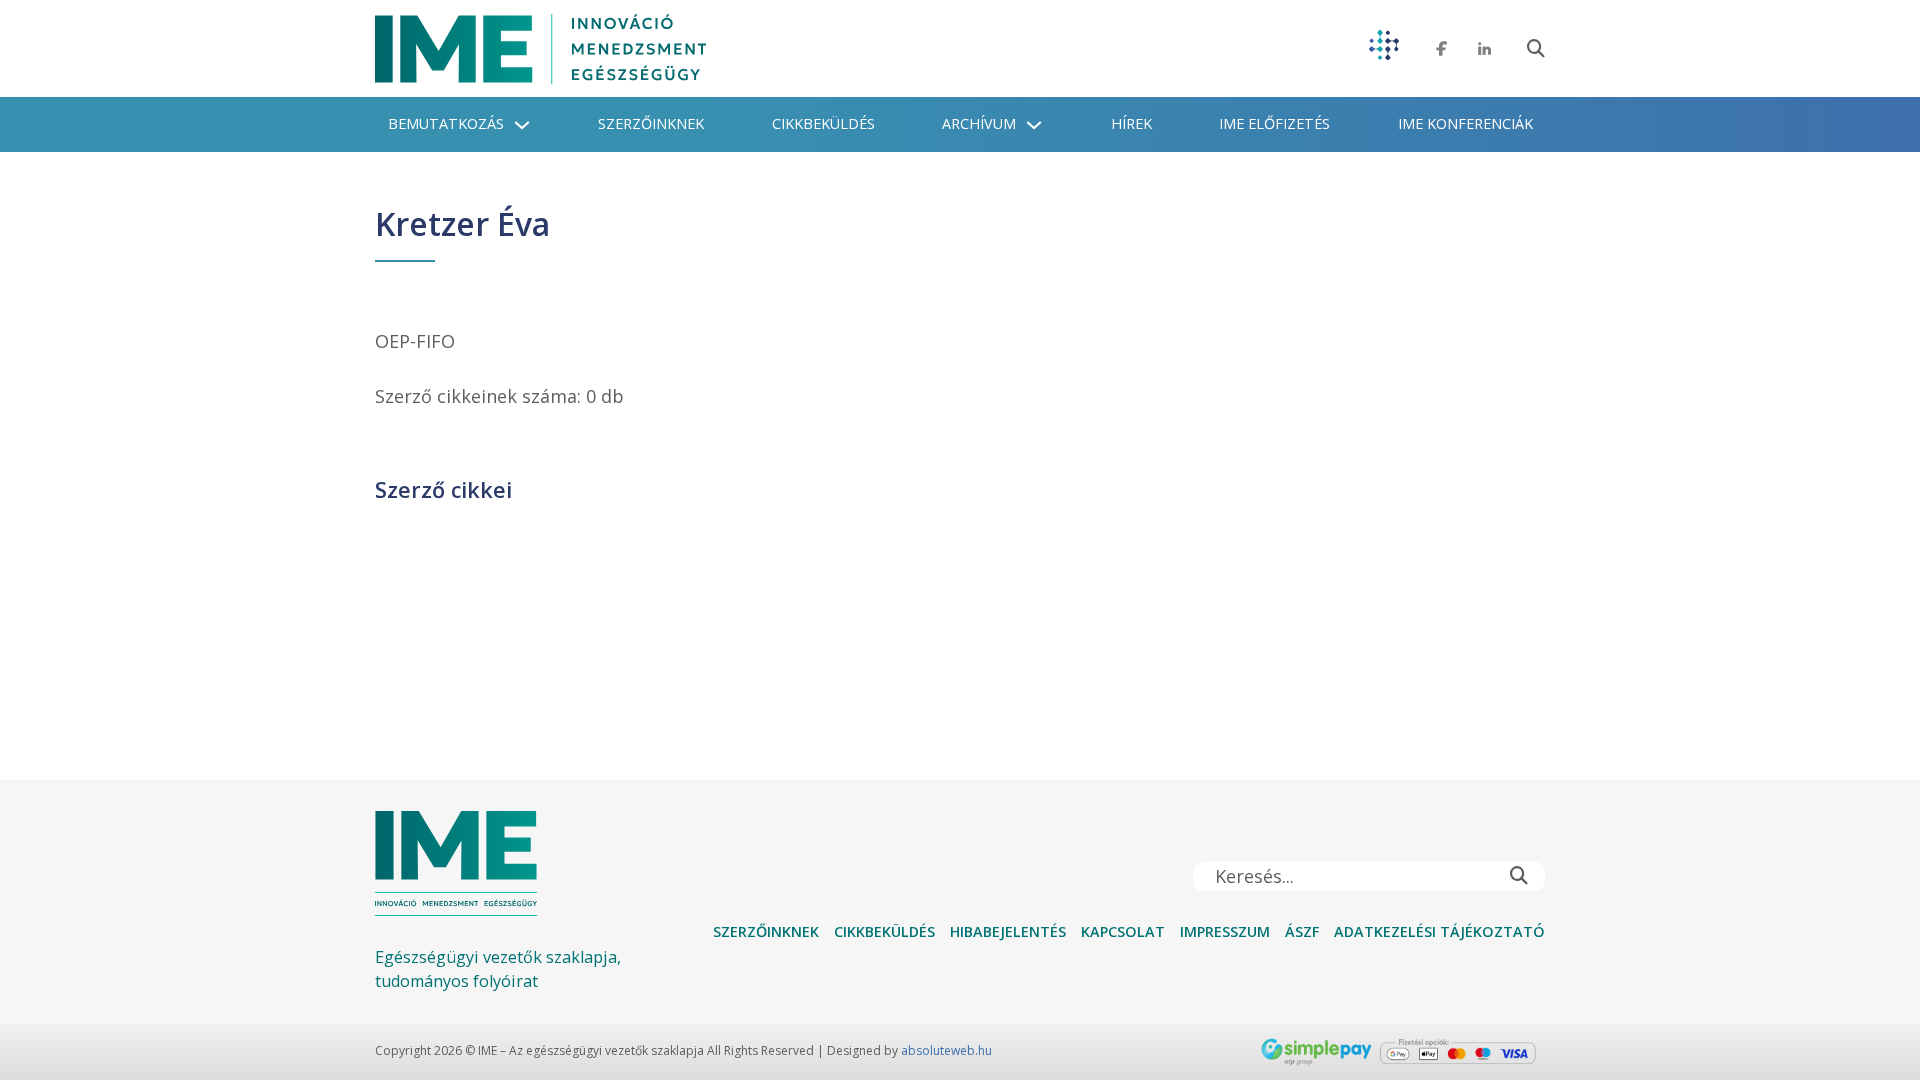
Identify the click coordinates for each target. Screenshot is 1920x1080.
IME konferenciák (1465, 123)
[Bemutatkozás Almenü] (522, 125)
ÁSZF (1302, 931)
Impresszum (1225, 931)
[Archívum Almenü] (1034, 125)
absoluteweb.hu (946, 1050)
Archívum (979, 123)
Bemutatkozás (446, 123)
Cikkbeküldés (823, 123)
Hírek (1131, 123)
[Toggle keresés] (1536, 49)
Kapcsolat (1123, 931)
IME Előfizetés (1274, 123)
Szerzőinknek (651, 123)
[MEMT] (1384, 48)
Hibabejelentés (1008, 931)
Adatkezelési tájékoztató (1439, 931)
